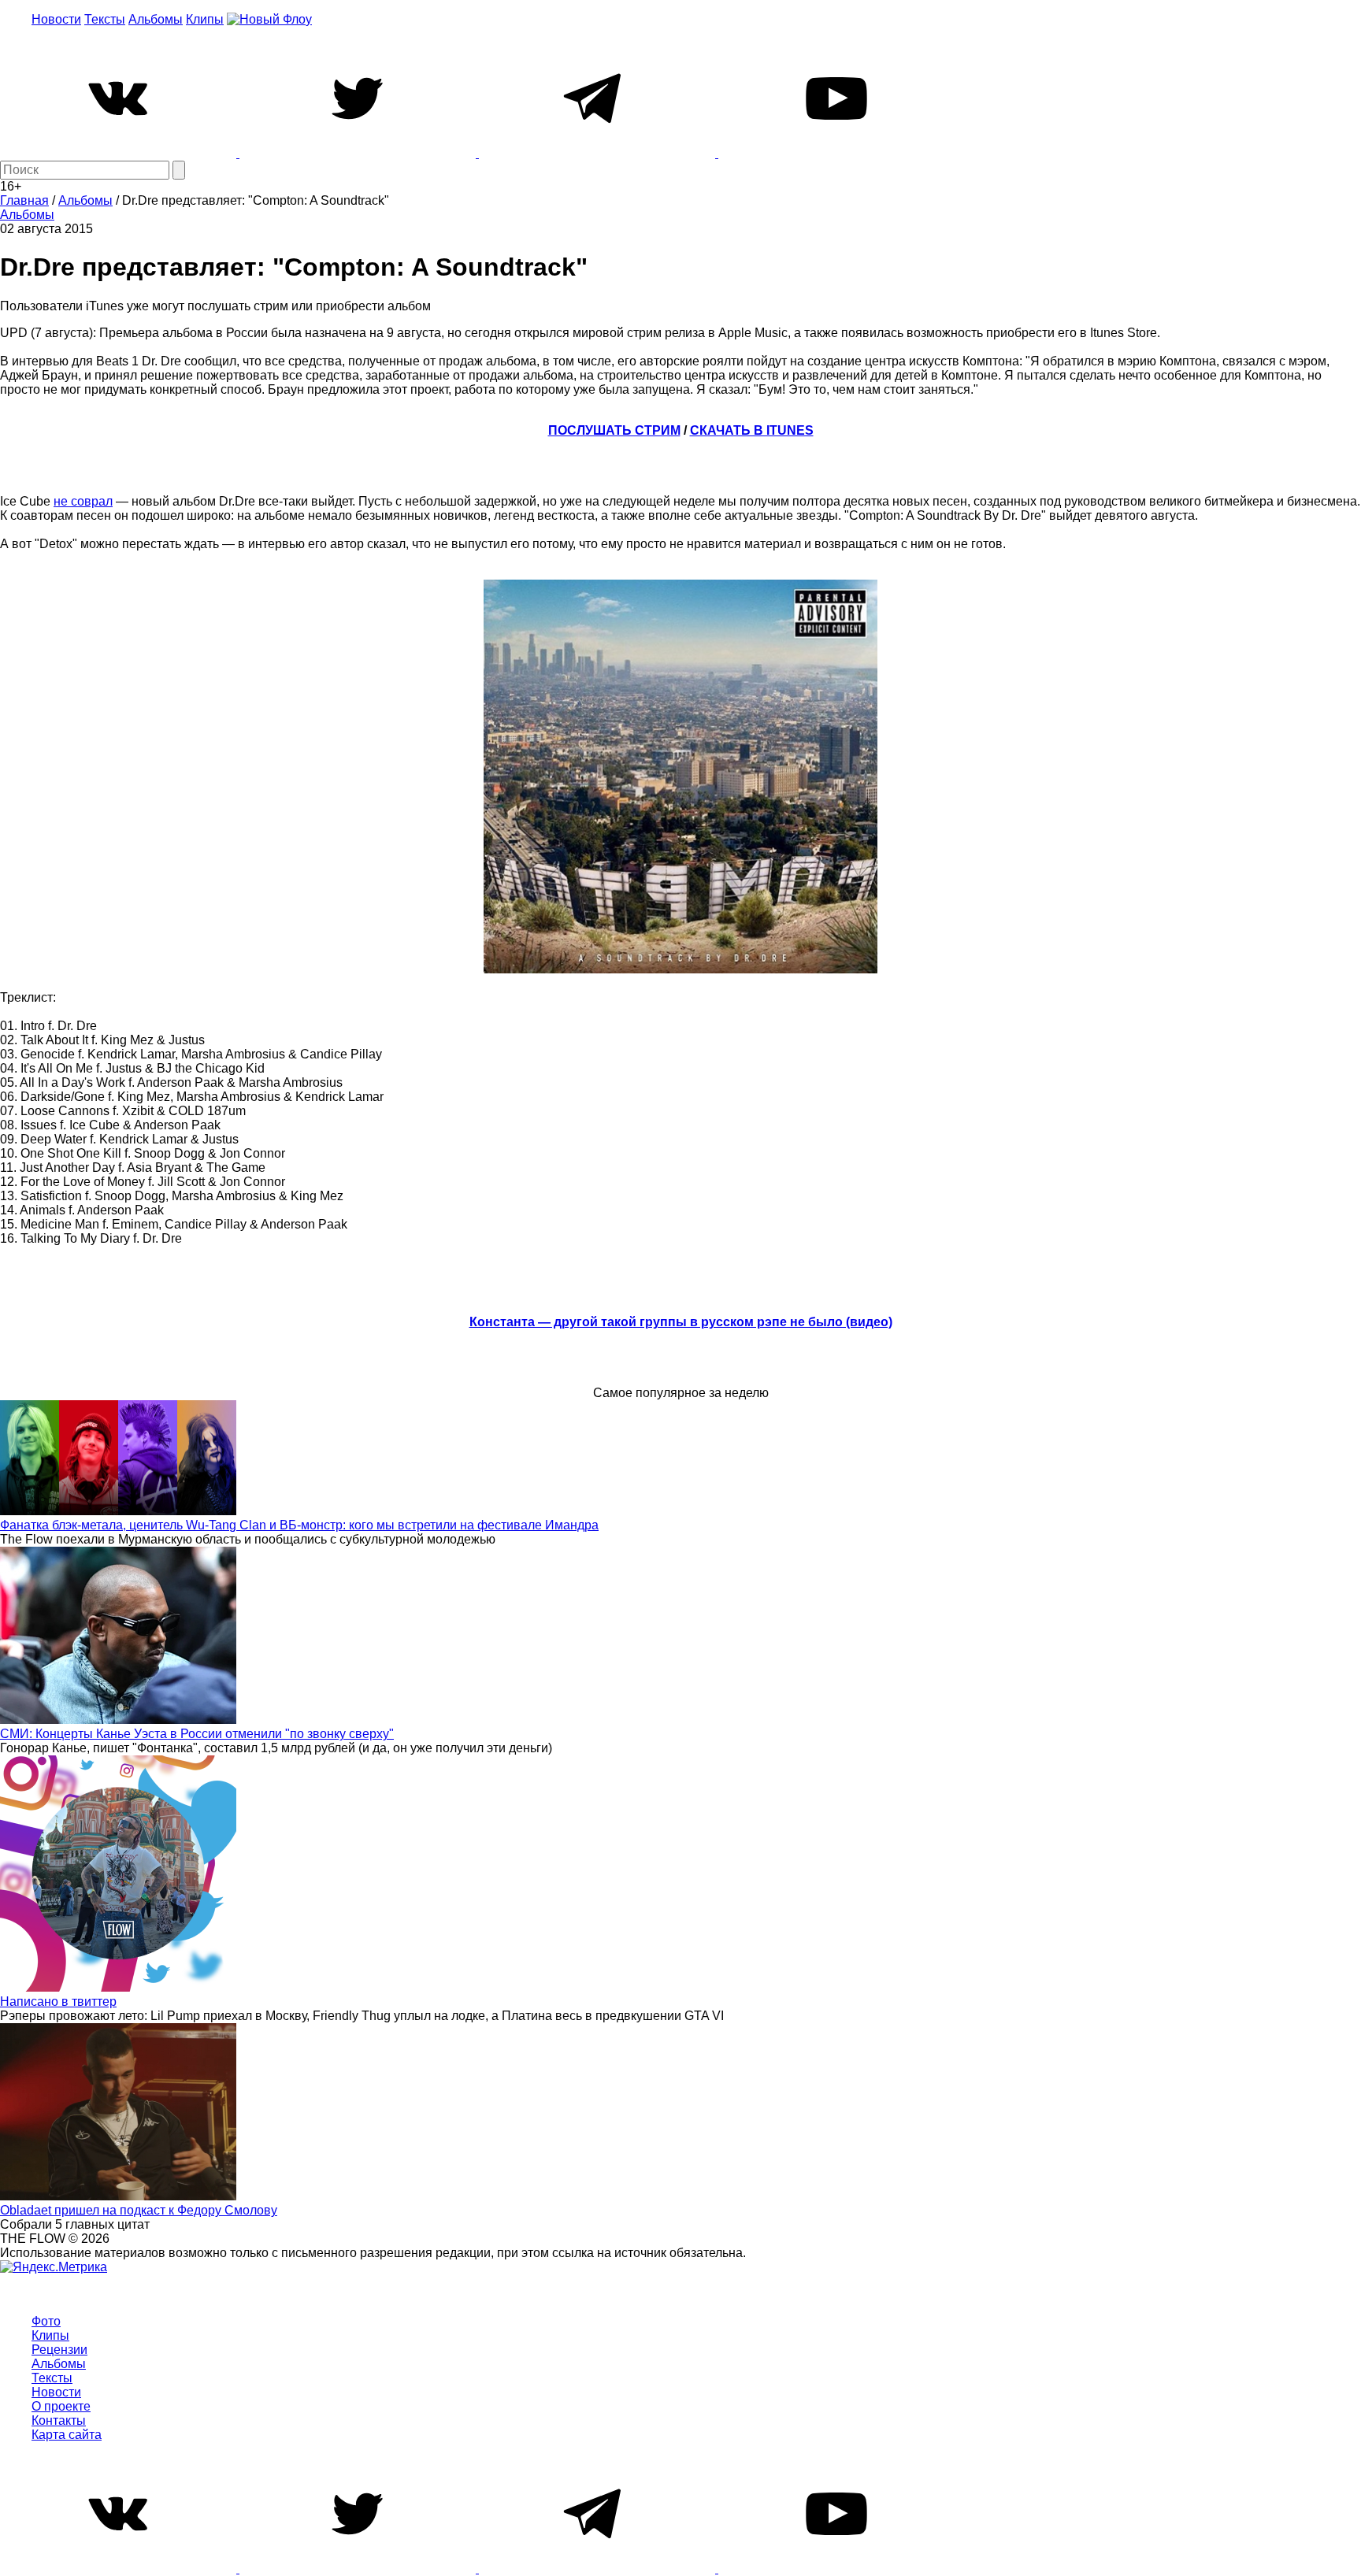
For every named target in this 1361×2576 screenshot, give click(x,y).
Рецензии (59, 2350)
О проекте (61, 2406)
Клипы (205, 19)
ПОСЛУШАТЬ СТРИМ (614, 430)
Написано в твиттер (58, 2001)
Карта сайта (67, 2435)
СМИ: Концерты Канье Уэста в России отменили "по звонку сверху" (197, 1734)
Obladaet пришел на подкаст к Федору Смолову (139, 2210)
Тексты (105, 19)
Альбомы (156, 19)
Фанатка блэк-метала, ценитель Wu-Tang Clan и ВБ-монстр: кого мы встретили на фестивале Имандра (299, 1525)
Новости (56, 19)
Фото (46, 2321)
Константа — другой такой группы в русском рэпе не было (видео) (681, 1322)
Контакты (59, 2420)
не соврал (83, 501)
